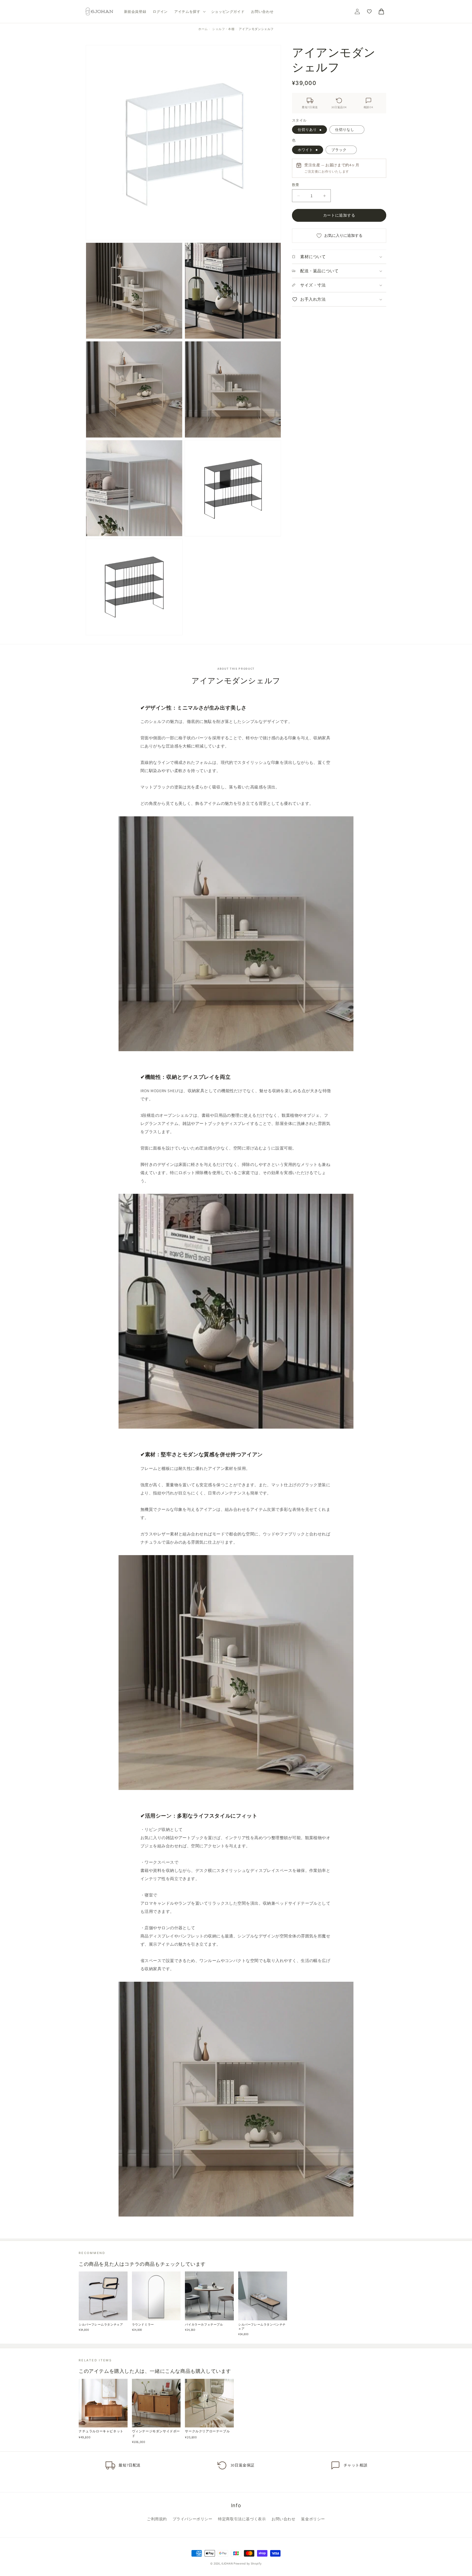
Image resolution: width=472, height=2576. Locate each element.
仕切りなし (345, 129)
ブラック (339, 150)
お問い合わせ (284, 2519)
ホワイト (305, 150)
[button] (189, 12)
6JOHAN (227, 2563)
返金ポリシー (313, 2519)
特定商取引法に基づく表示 (242, 2519)
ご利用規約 (157, 2519)
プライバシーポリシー (193, 2519)
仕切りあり (307, 129)
